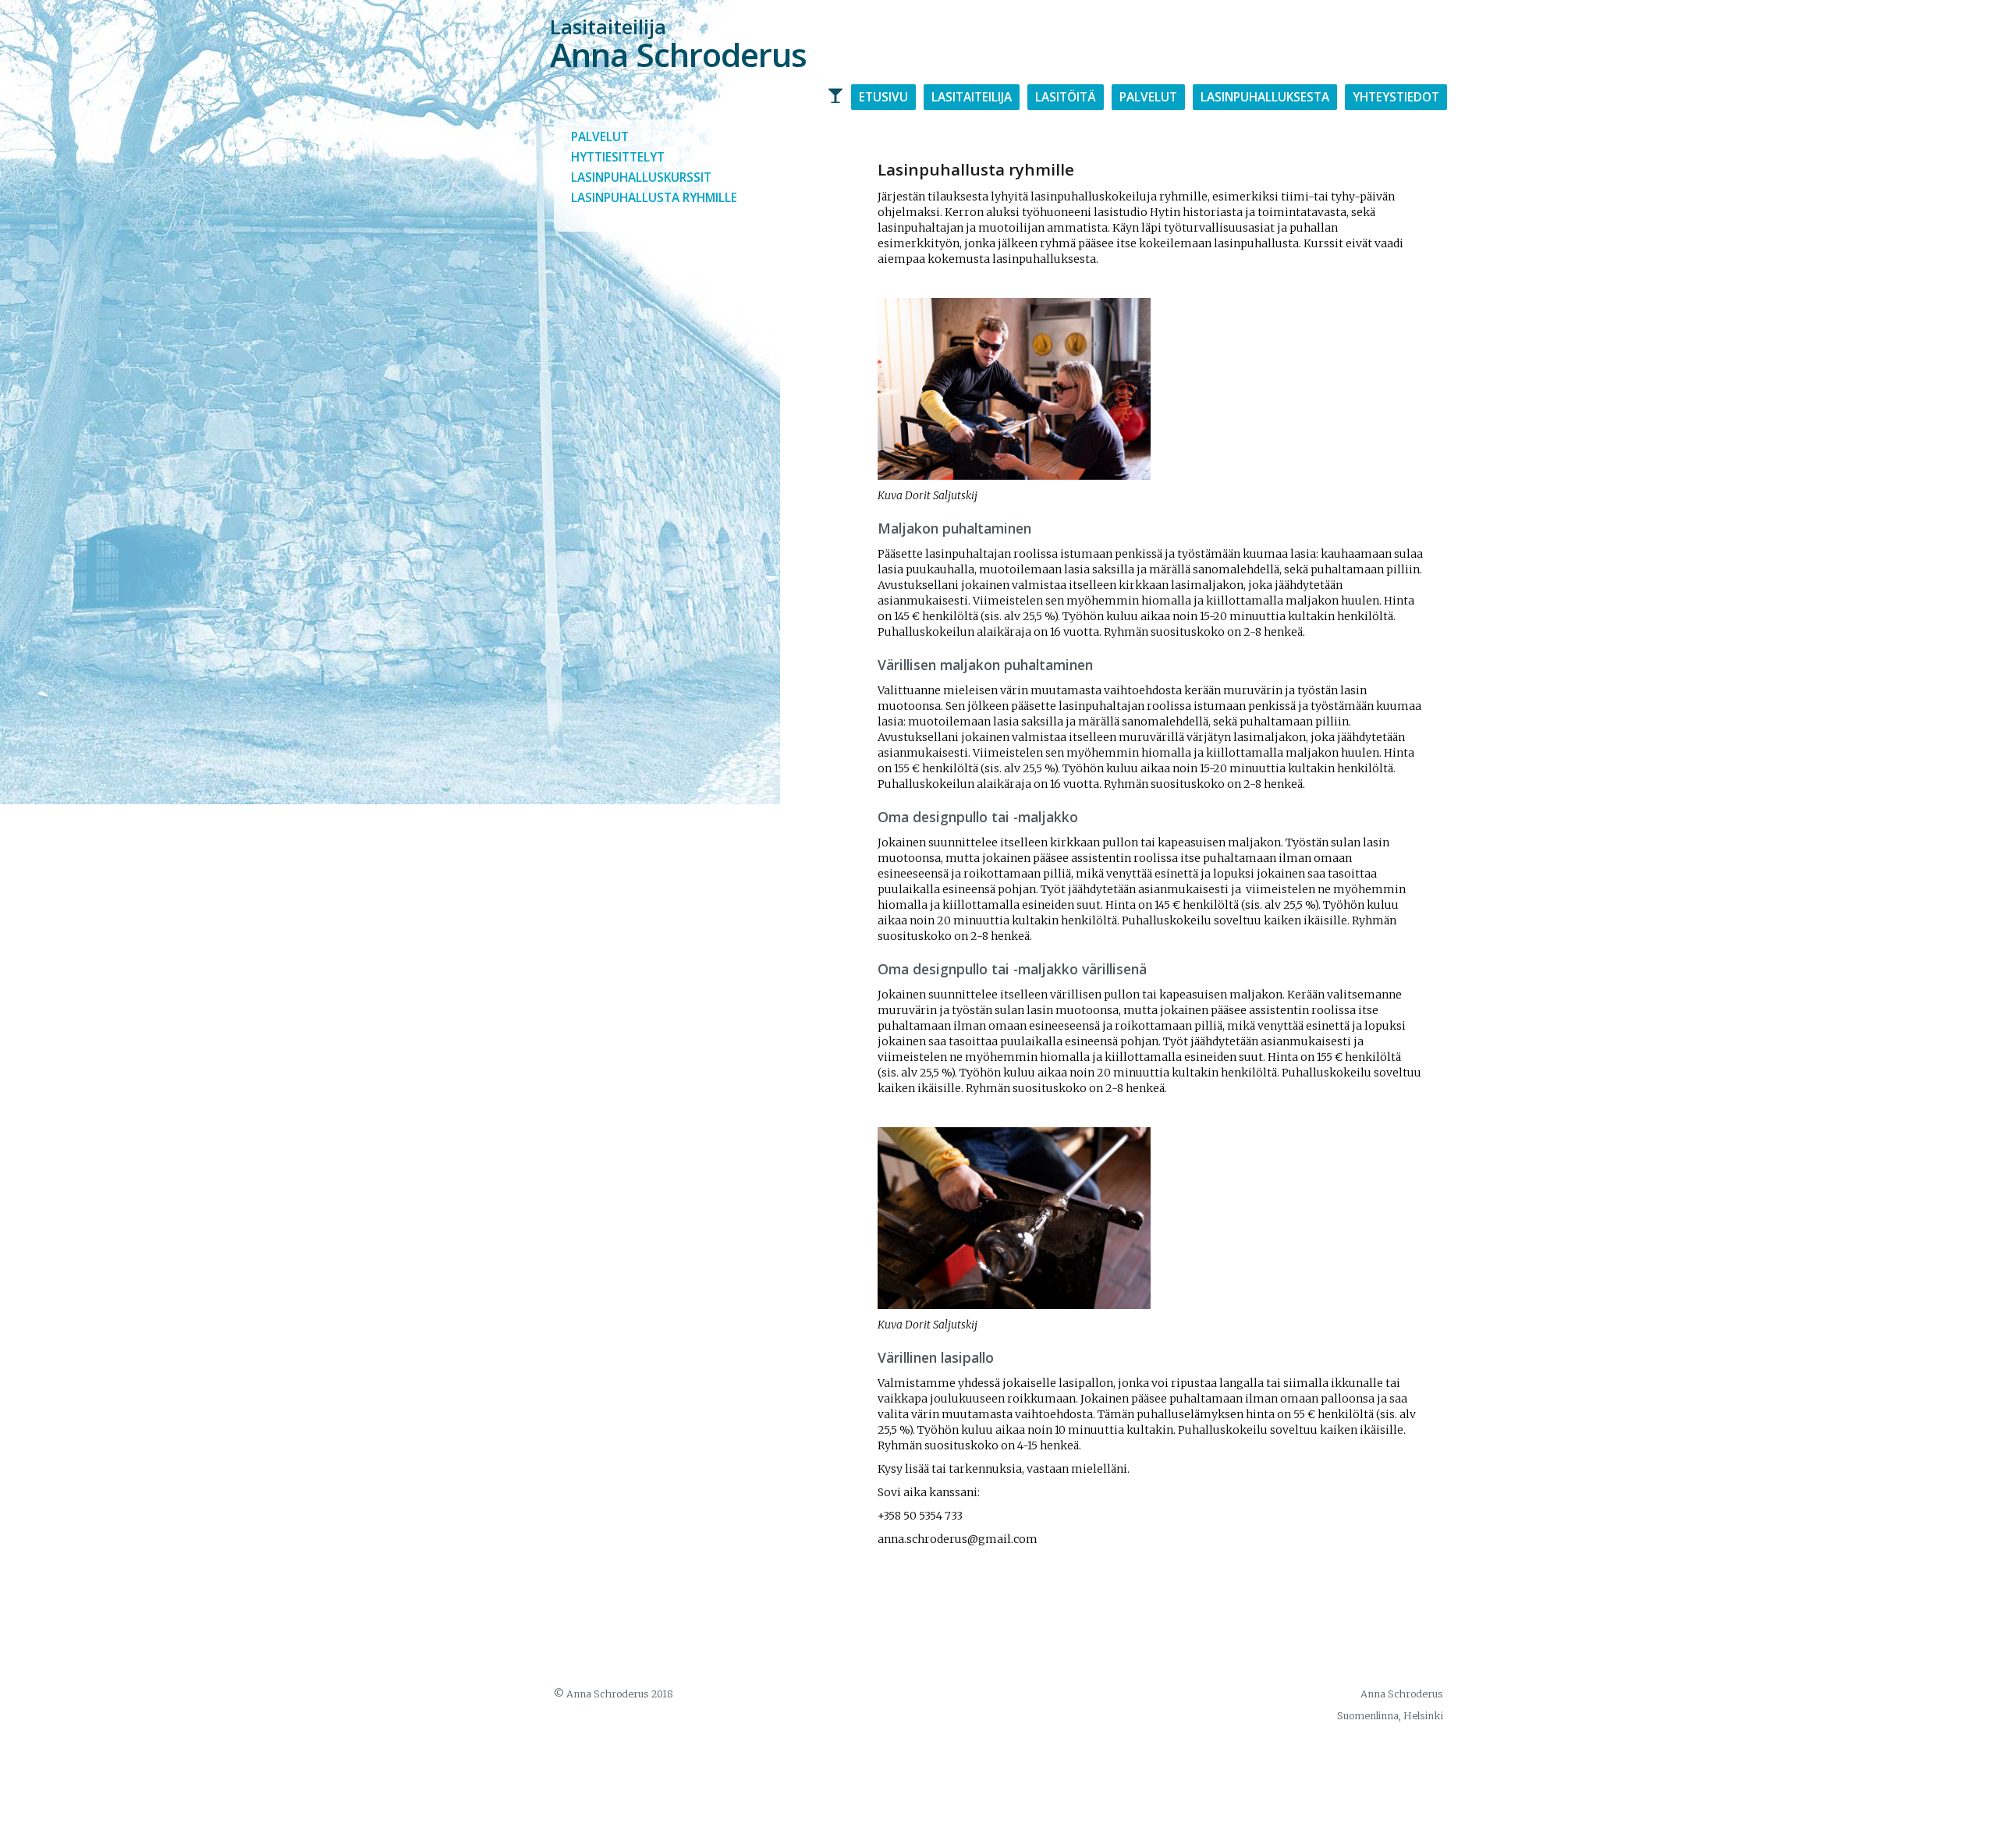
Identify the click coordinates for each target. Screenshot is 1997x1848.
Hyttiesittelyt (618, 157)
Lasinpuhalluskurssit (641, 177)
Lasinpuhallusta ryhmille (654, 198)
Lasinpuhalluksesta (1265, 97)
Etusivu (883, 97)
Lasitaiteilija (972, 97)
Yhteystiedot (1396, 97)
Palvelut (1148, 97)
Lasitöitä (1066, 97)
